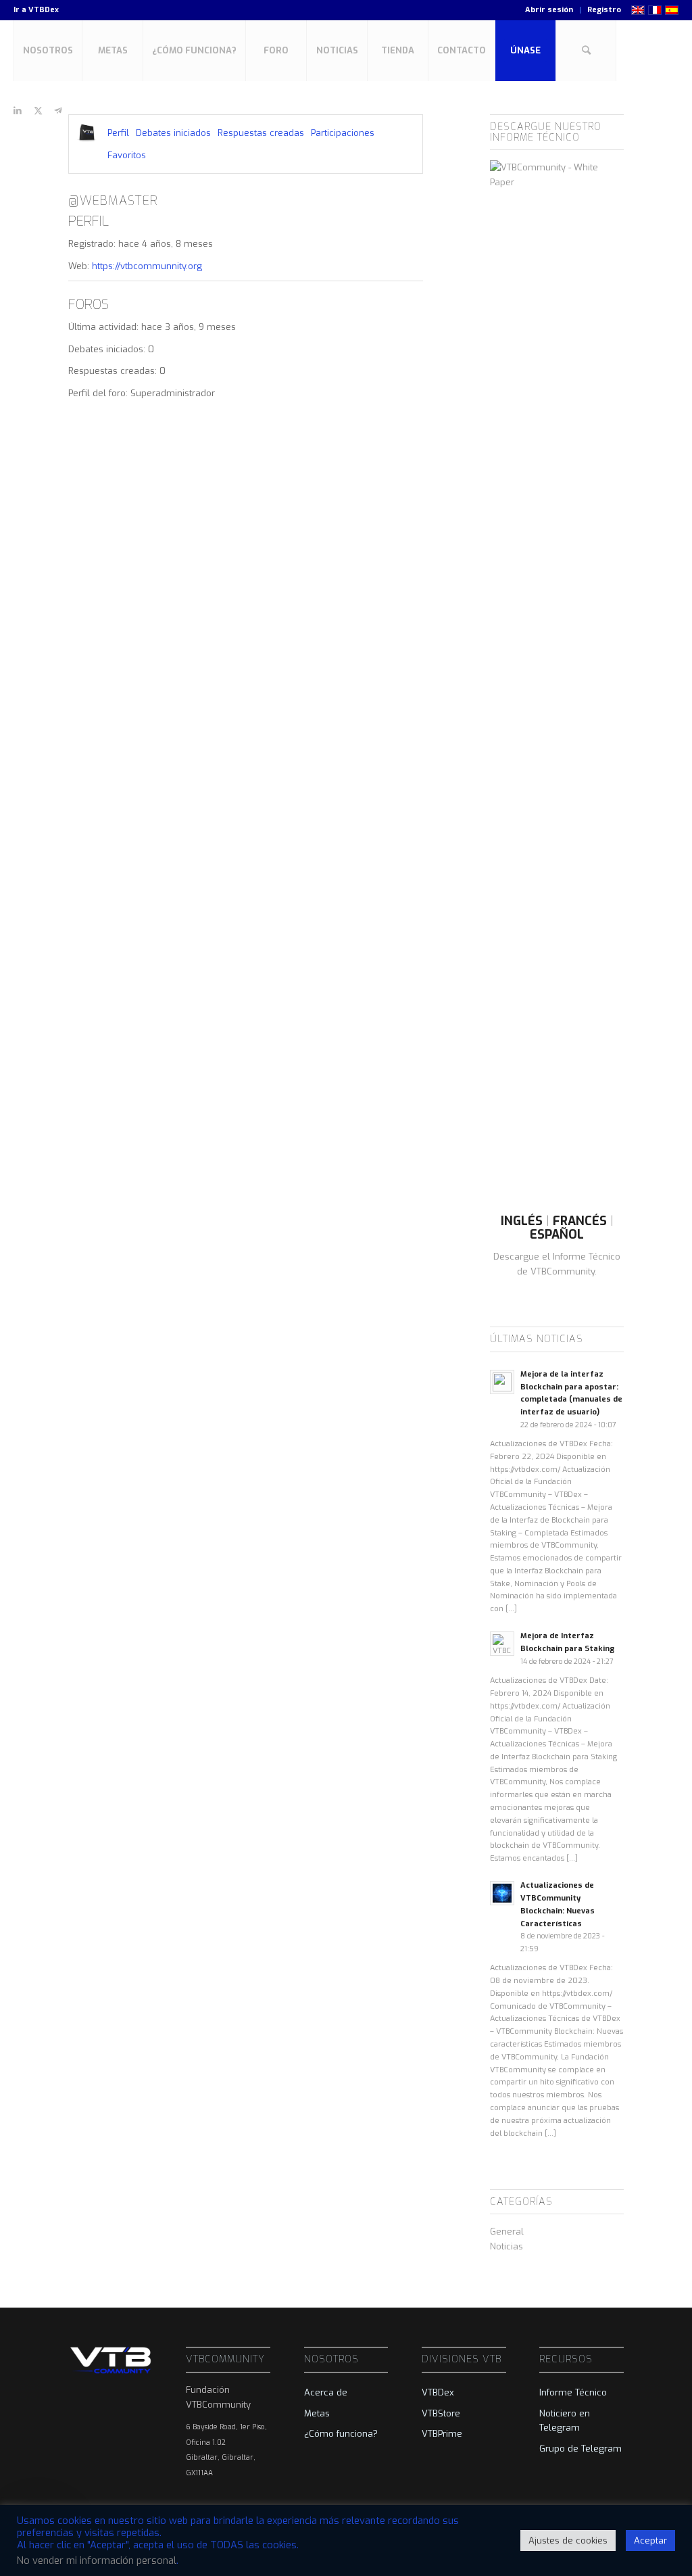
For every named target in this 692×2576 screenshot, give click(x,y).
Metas (317, 2413)
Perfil (118, 133)
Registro (604, 10)
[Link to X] (38, 111)
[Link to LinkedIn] (18, 111)
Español (557, 1235)
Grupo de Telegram (580, 2449)
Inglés (522, 1221)
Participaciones (343, 133)
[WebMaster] (86, 133)
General (507, 2232)
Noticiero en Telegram (565, 2420)
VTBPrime (442, 2434)
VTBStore (441, 2413)
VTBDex (44, 10)
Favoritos (127, 155)
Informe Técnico (573, 2392)
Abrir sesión (549, 10)
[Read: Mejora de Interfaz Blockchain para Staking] (502, 1644)
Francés (580, 1221)
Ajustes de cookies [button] (568, 2541)
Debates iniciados (173, 133)
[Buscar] (586, 51)
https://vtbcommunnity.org (147, 266)
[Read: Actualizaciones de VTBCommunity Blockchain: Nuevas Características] (502, 1893)
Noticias (506, 2246)
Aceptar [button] (650, 2541)
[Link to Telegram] (58, 111)
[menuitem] (549, 10)
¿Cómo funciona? (341, 2434)
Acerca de (326, 2392)
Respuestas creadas (261, 133)
